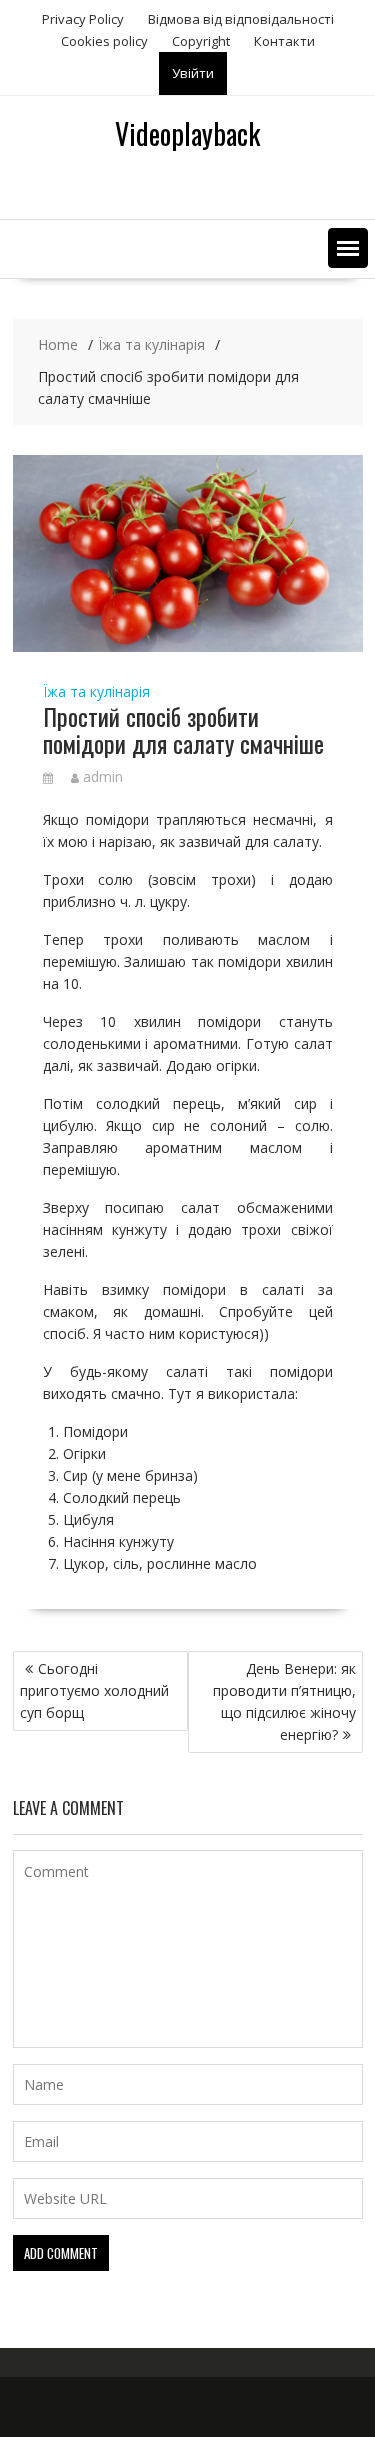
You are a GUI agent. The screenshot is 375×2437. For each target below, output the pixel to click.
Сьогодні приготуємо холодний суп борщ (94, 1690)
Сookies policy (104, 41)
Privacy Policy (83, 19)
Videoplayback (187, 133)
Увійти (193, 73)
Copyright (201, 41)
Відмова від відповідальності (241, 19)
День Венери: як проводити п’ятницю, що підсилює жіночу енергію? (284, 1701)
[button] (348, 248)
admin (103, 776)
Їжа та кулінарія (96, 691)
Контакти (284, 41)
